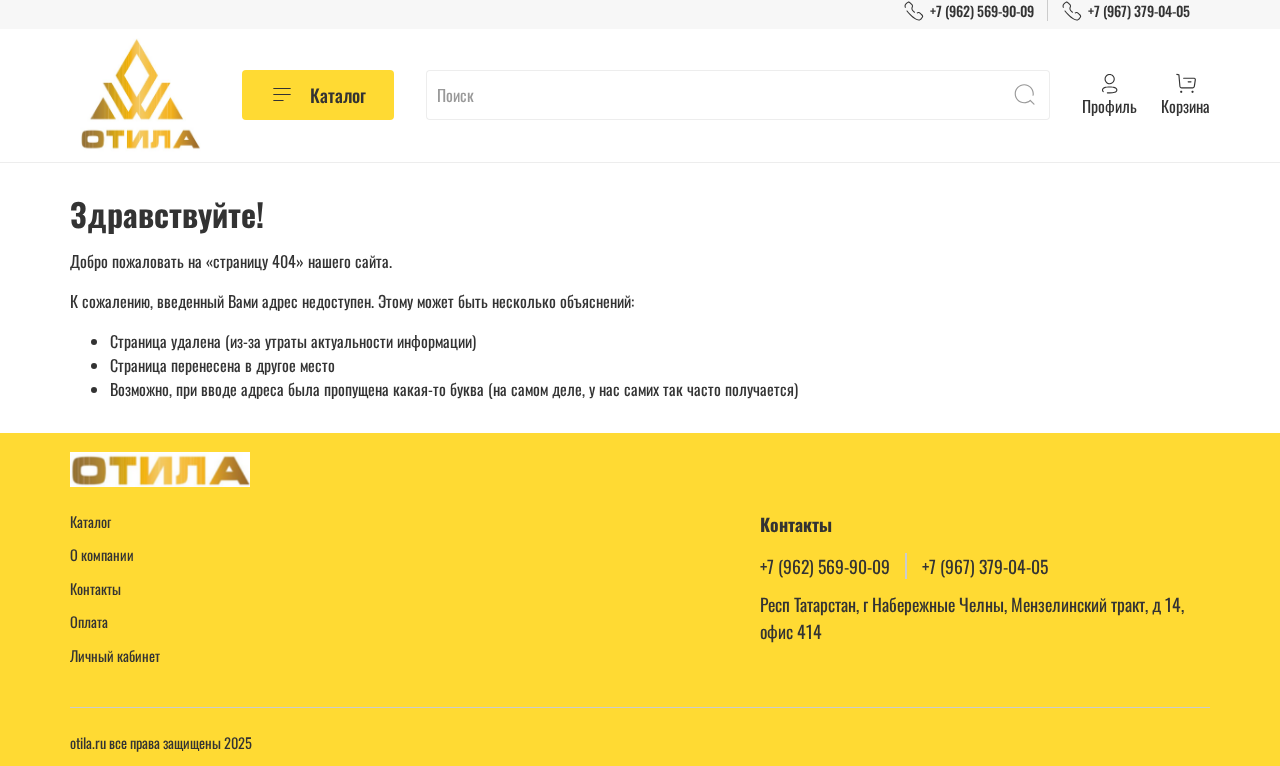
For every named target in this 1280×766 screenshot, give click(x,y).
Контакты (95, 588)
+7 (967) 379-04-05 (1139, 10)
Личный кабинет (115, 655)
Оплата (89, 621)
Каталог (338, 95)
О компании (102, 554)
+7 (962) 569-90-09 (982, 10)
